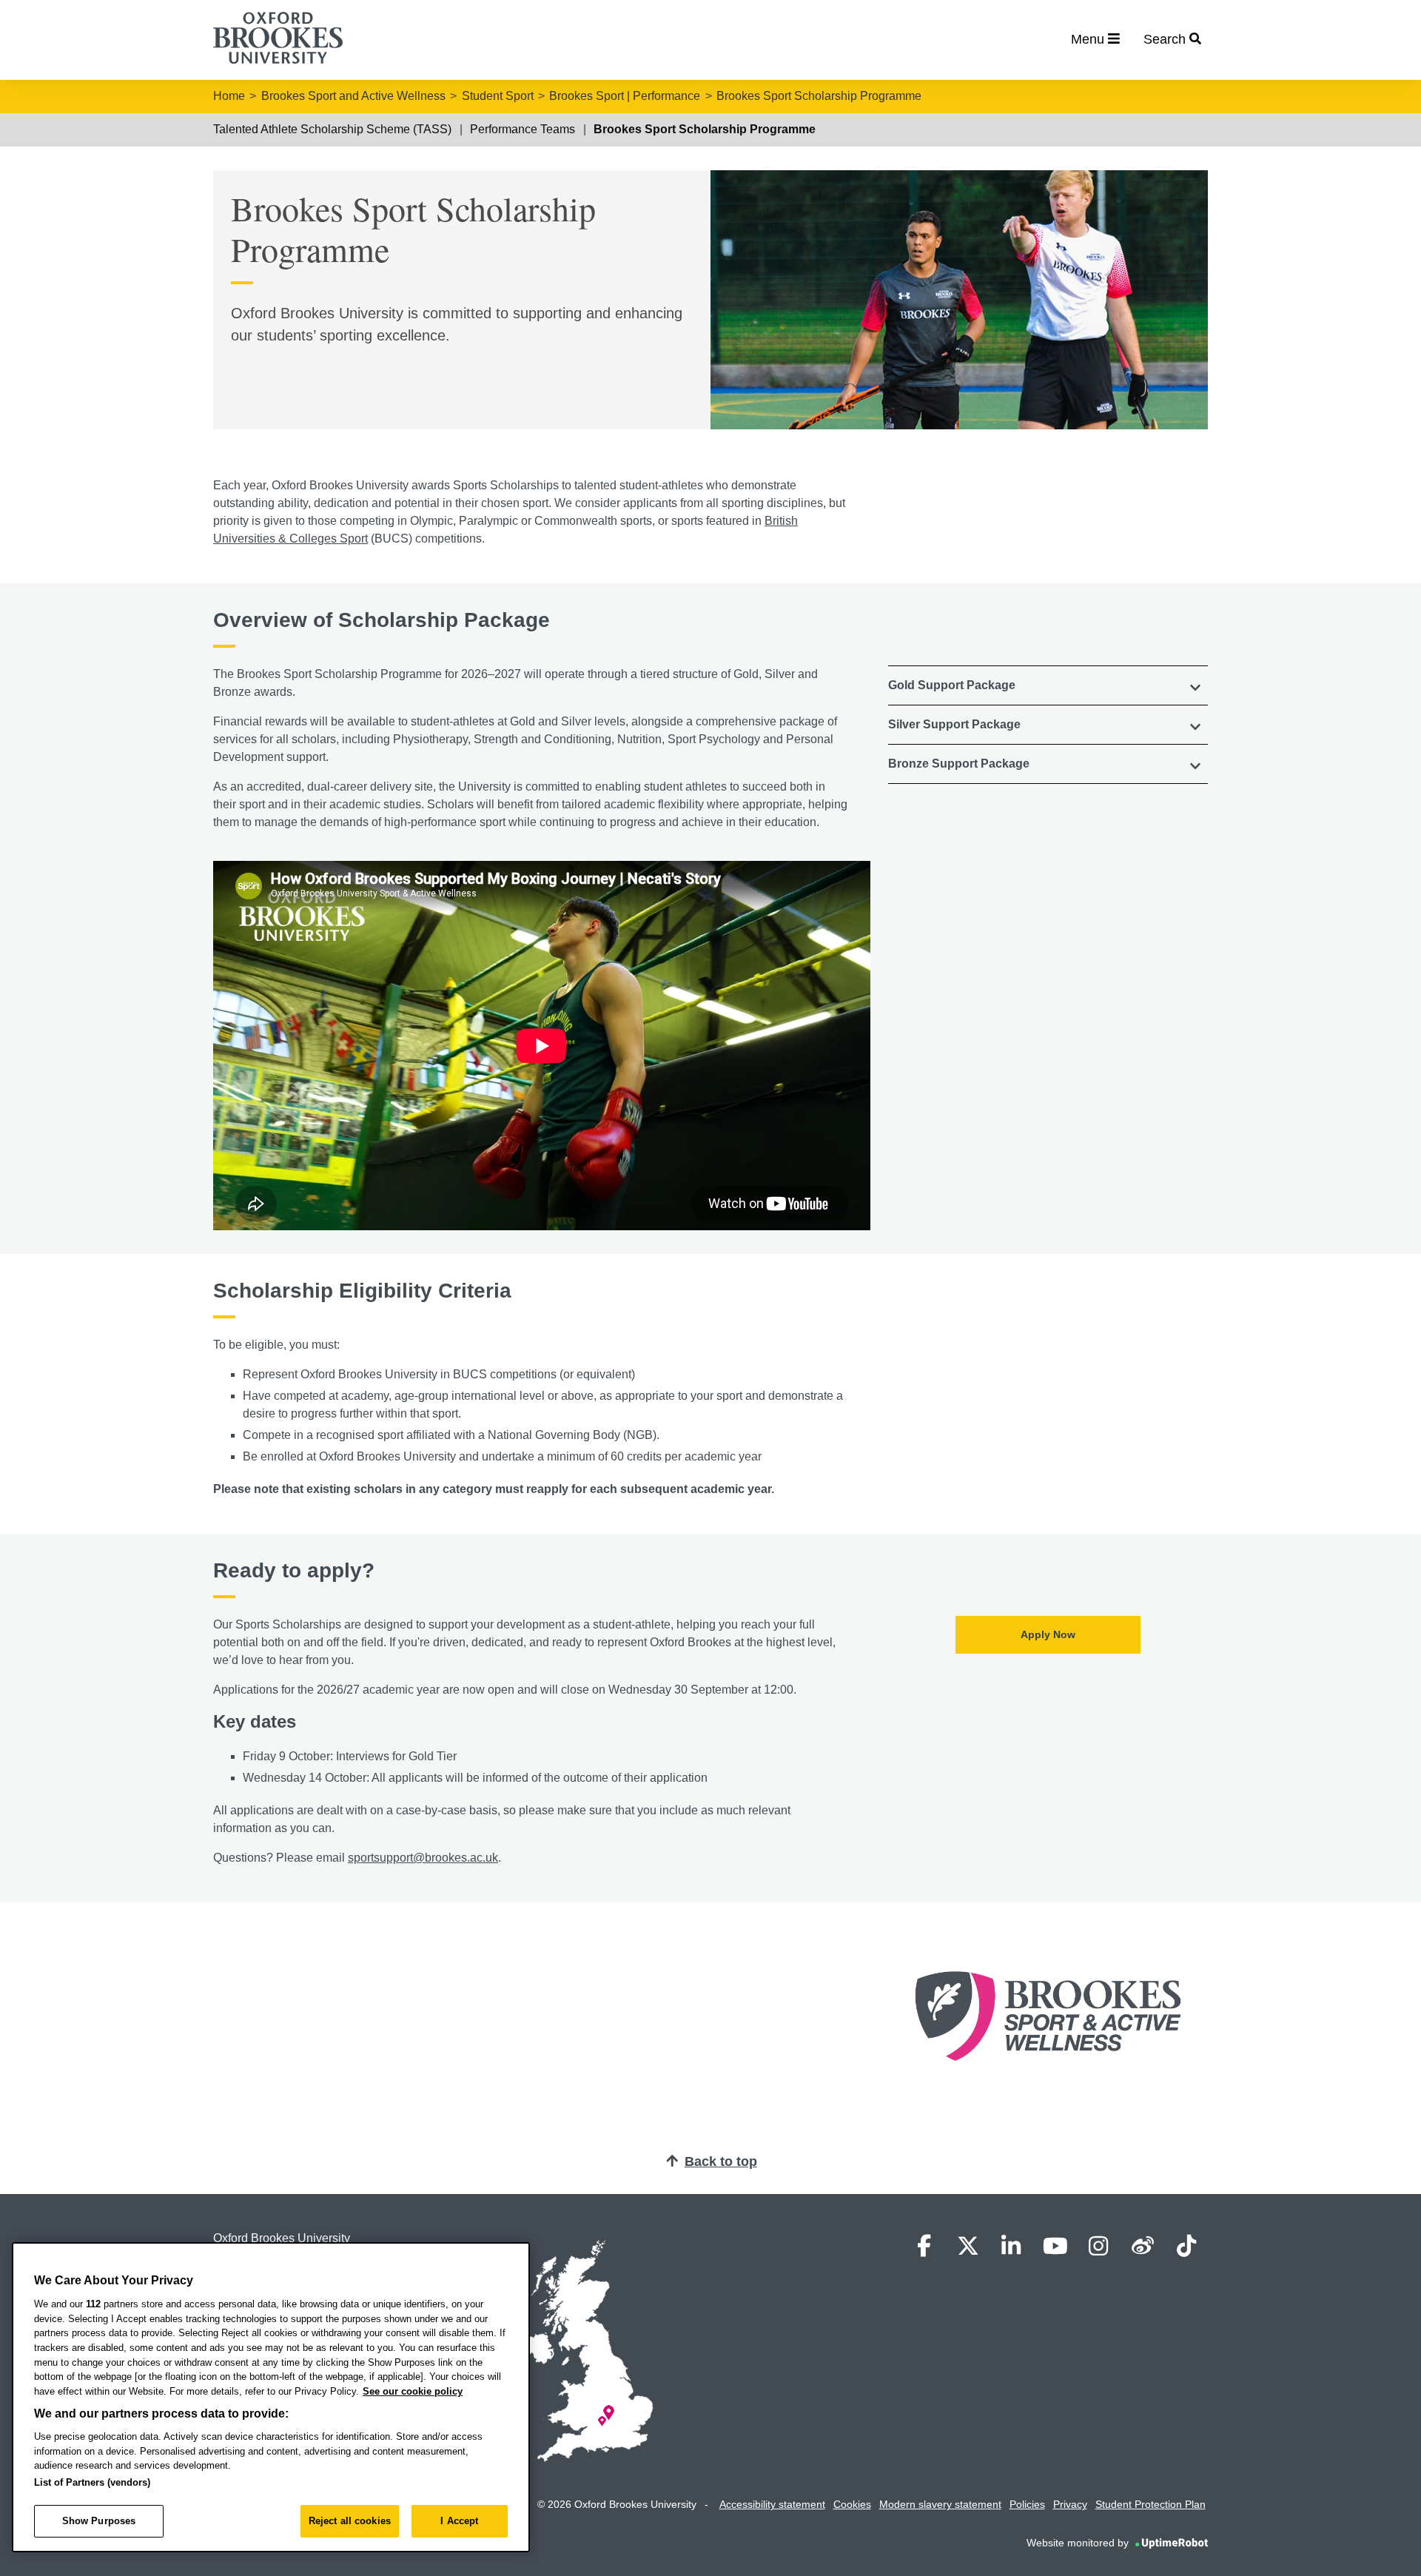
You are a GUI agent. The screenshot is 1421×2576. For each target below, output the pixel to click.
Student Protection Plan (1150, 2504)
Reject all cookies (350, 2521)
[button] (1048, 685)
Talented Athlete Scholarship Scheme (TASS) (332, 129)
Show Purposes (99, 2521)
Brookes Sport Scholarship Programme (819, 96)
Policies (1027, 2504)
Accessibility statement (772, 2504)
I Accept (459, 2521)
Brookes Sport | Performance (625, 96)
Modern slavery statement (940, 2504)
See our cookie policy (413, 2391)
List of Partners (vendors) (92, 2482)
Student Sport (498, 96)
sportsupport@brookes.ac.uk (423, 1858)
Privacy (1070, 2504)
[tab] (1048, 685)
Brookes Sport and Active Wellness (353, 96)
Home (229, 96)
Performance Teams (523, 129)
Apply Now (1048, 1634)
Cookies (852, 2504)
